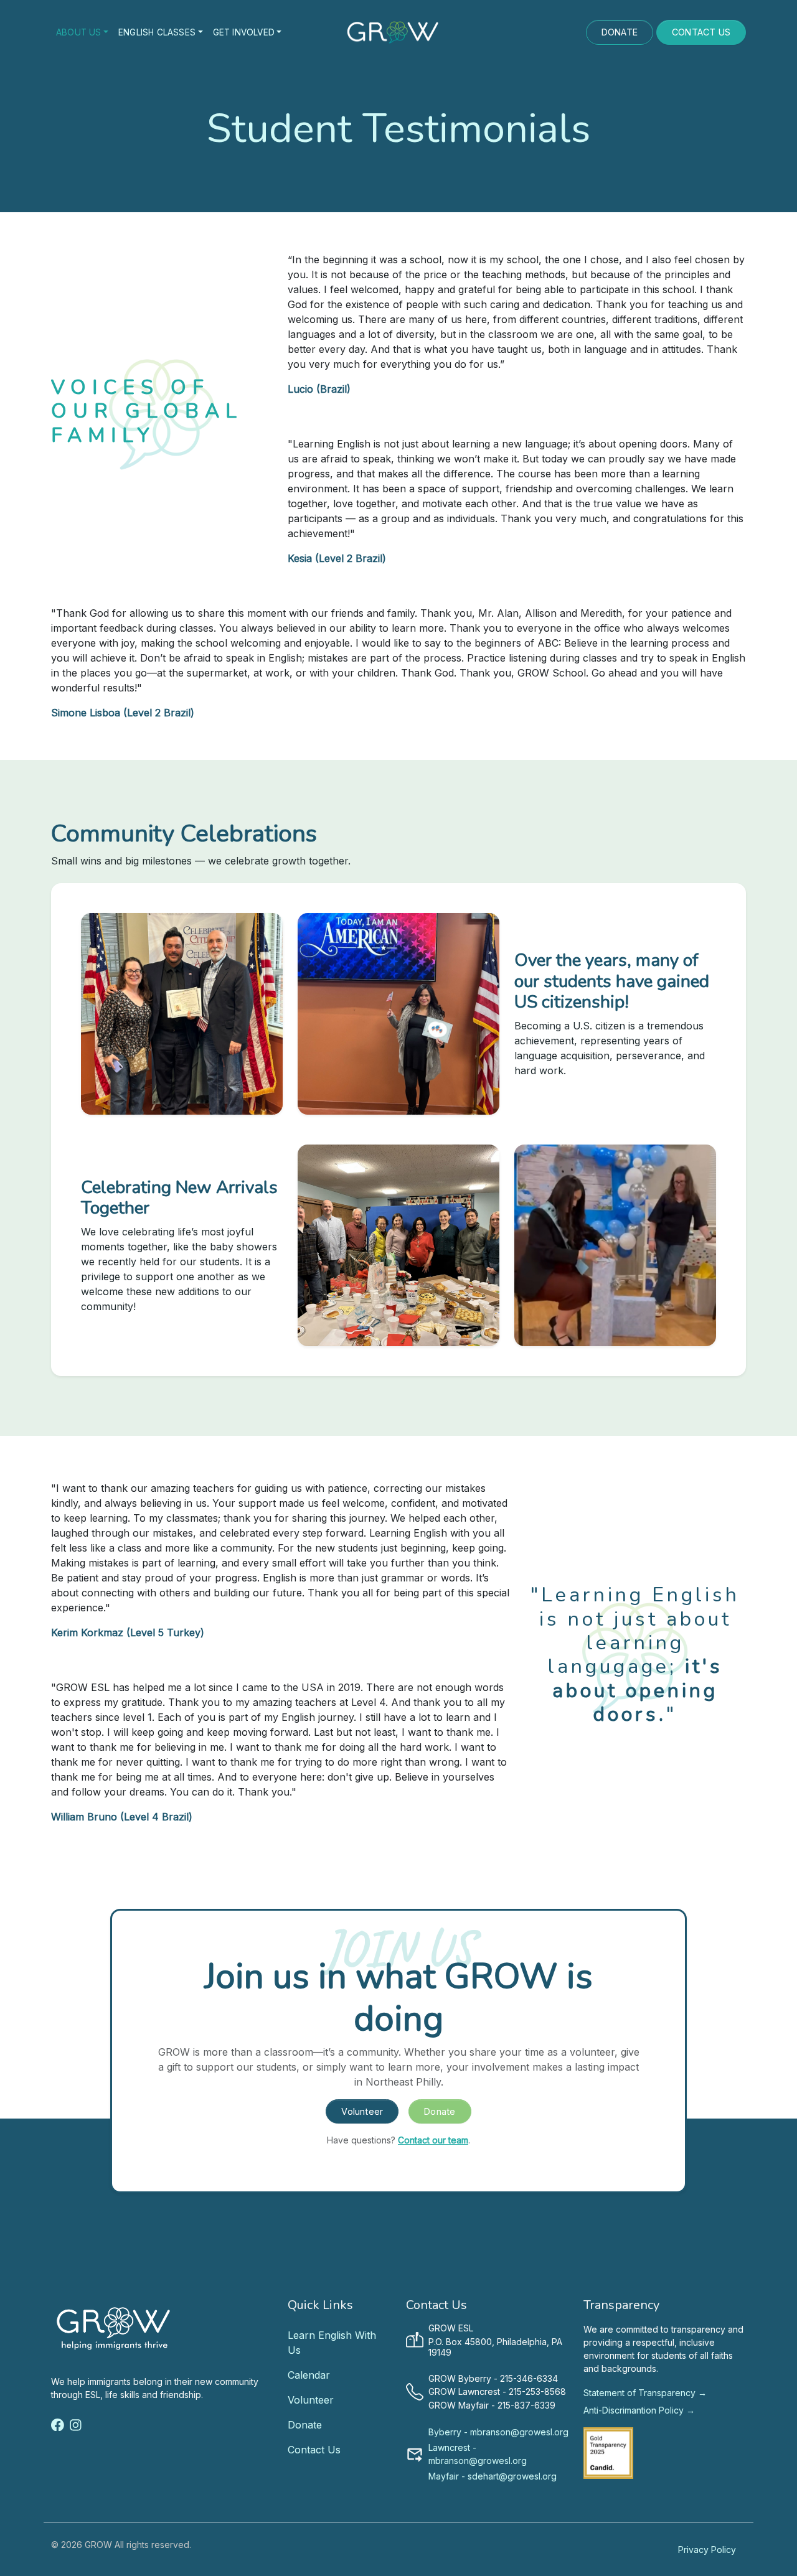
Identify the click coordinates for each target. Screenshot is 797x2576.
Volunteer (362, 2111)
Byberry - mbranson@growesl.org (498, 2432)
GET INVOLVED (244, 32)
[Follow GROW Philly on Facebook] (58, 2424)
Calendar (309, 2375)
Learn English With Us (332, 2343)
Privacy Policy (707, 2550)
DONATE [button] (620, 32)
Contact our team (433, 2140)
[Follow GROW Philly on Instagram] (76, 2424)
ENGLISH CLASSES (157, 32)
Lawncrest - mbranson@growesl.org (478, 2454)
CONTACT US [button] (701, 32)
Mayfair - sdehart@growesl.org (493, 2476)
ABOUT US (79, 32)
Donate (440, 2111)
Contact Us (314, 2450)
